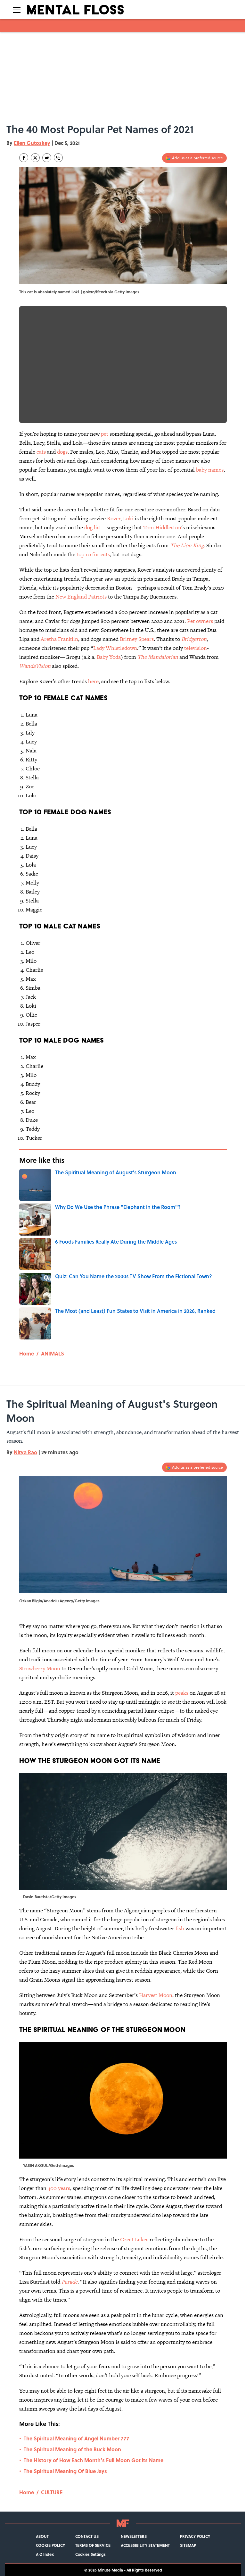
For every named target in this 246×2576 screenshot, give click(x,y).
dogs (62, 452)
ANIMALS (53, 1353)
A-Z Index (45, 2554)
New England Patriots (81, 597)
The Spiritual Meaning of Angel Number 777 (76, 2438)
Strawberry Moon (40, 1668)
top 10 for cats (93, 554)
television (196, 648)
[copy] (58, 158)
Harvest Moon (156, 1995)
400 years (59, 2188)
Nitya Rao (25, 1452)
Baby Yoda (109, 657)
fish (180, 1928)
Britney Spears (137, 639)
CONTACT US (87, 2536)
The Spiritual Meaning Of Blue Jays (65, 2471)
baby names (210, 470)
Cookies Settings (90, 2554)
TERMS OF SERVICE (93, 2545)
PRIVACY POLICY (195, 2536)
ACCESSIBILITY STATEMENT (145, 2545)
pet (105, 434)
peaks (182, 1693)
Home (27, 1353)
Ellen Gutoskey (32, 143)
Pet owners (200, 621)
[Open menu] (17, 10)
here (93, 681)
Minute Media (110, 2570)
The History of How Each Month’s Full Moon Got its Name (94, 2460)
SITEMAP (188, 2545)
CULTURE (52, 2492)
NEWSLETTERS (134, 2536)
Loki (128, 518)
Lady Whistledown (115, 648)
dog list (93, 527)
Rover (114, 518)
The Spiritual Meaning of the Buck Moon (72, 2449)
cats (41, 452)
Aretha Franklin (59, 639)
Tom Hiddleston (162, 527)
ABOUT (42, 2536)
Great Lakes (134, 2239)
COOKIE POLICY (50, 2545)
